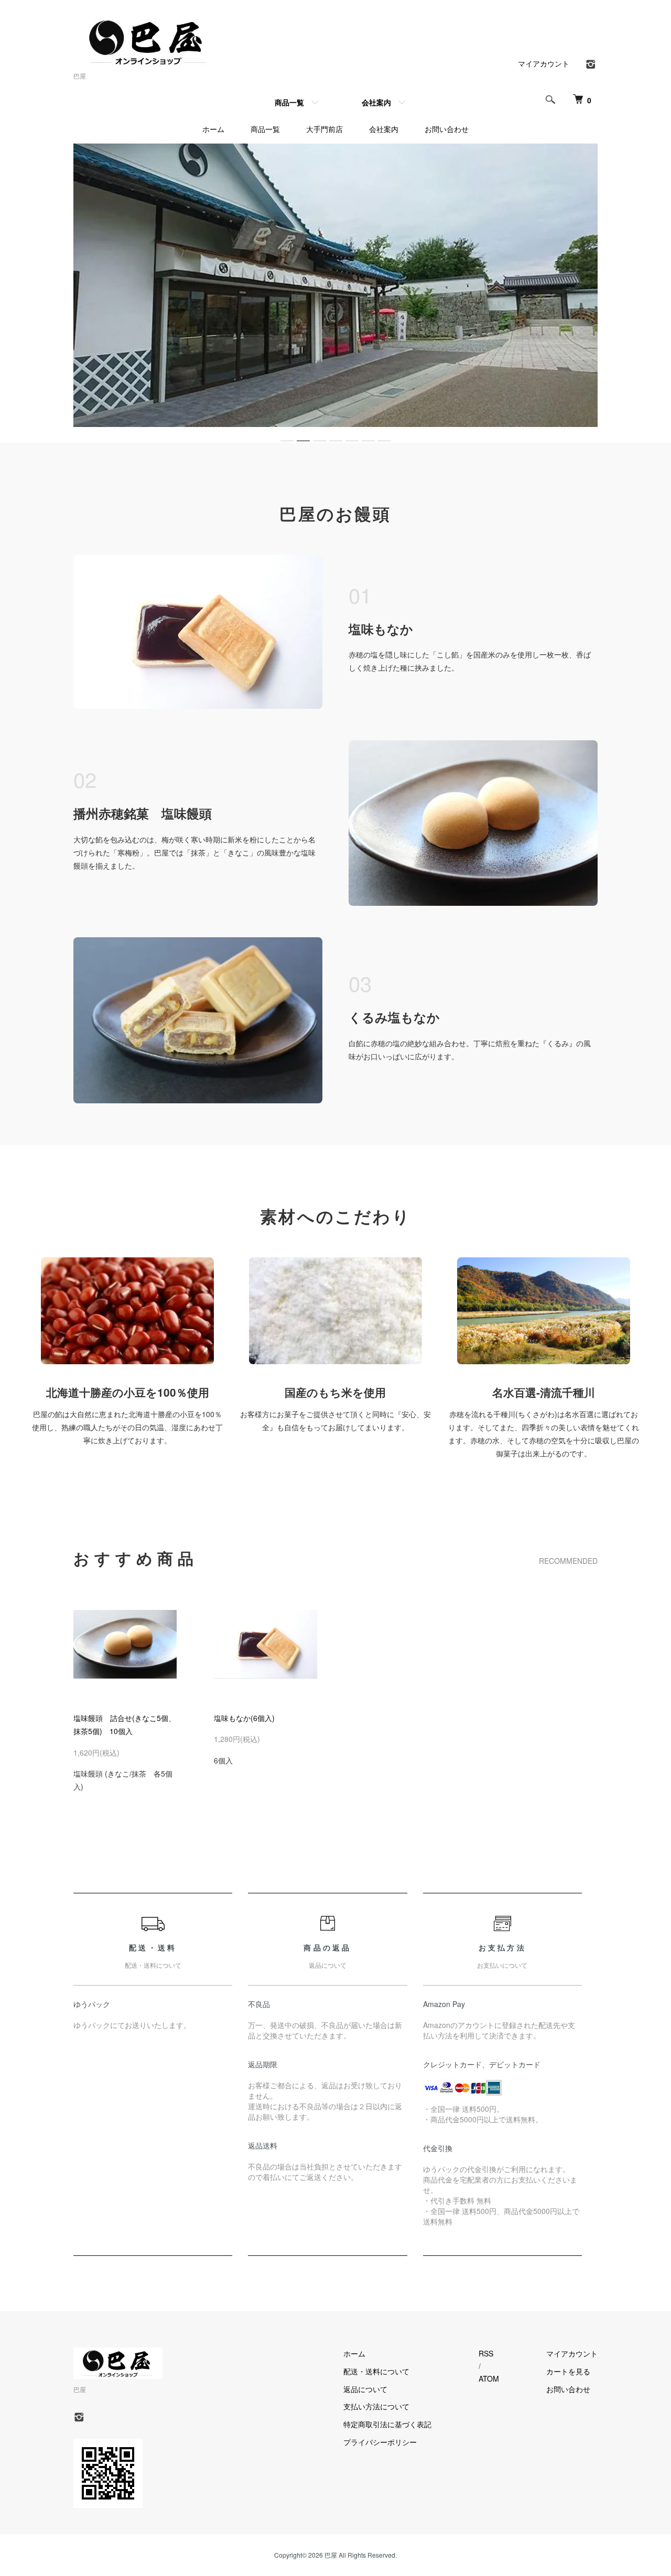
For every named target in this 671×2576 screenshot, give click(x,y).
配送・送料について (376, 2371)
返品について (365, 2389)
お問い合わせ (447, 129)
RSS (486, 2353)
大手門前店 (324, 129)
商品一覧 (289, 102)
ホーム (213, 129)
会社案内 (376, 102)
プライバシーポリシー (380, 2442)
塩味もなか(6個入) (244, 1718)
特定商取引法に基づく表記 (387, 2424)
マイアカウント (544, 63)
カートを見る (568, 2371)
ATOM (489, 2378)
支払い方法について (376, 2406)
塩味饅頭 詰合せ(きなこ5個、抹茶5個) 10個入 (125, 1724)
